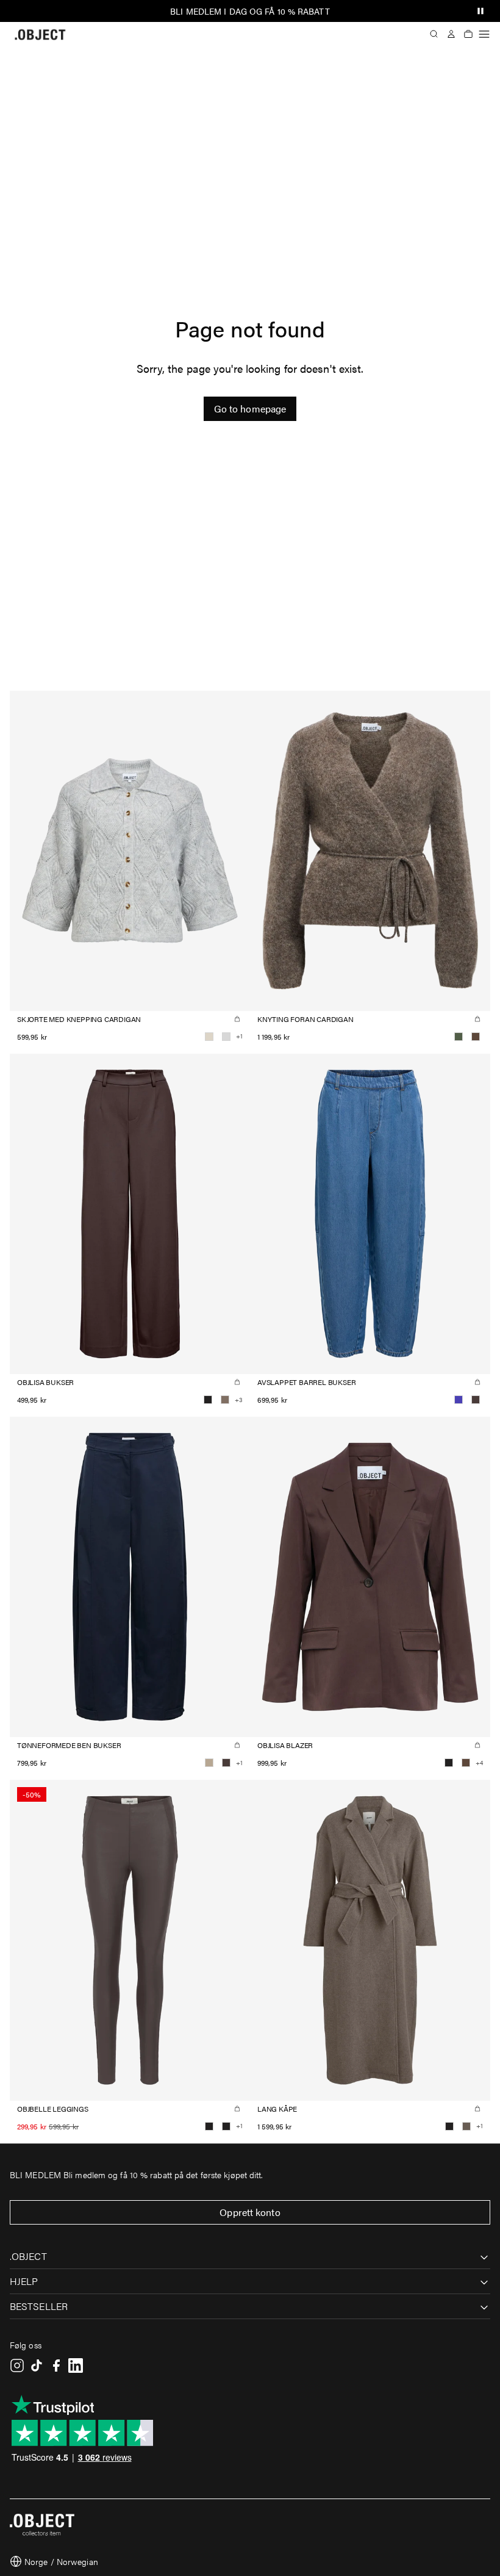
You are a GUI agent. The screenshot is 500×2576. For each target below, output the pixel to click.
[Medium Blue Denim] (459, 1400)
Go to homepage (250, 408)
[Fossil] (225, 1400)
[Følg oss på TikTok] (37, 2366)
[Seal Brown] (476, 1400)
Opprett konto (250, 2212)
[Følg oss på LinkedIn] (76, 2366)
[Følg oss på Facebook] (56, 2366)
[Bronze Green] (459, 1037)
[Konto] (451, 34)
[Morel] (466, 2126)
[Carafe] (476, 1037)
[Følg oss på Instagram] (17, 2366)
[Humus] (209, 1763)
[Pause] (480, 11)
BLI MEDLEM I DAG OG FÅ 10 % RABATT (250, 11)
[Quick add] (237, 1019)
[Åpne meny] (484, 34)
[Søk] (434, 34)
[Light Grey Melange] (226, 1037)
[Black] (208, 1400)
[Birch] (209, 1037)
